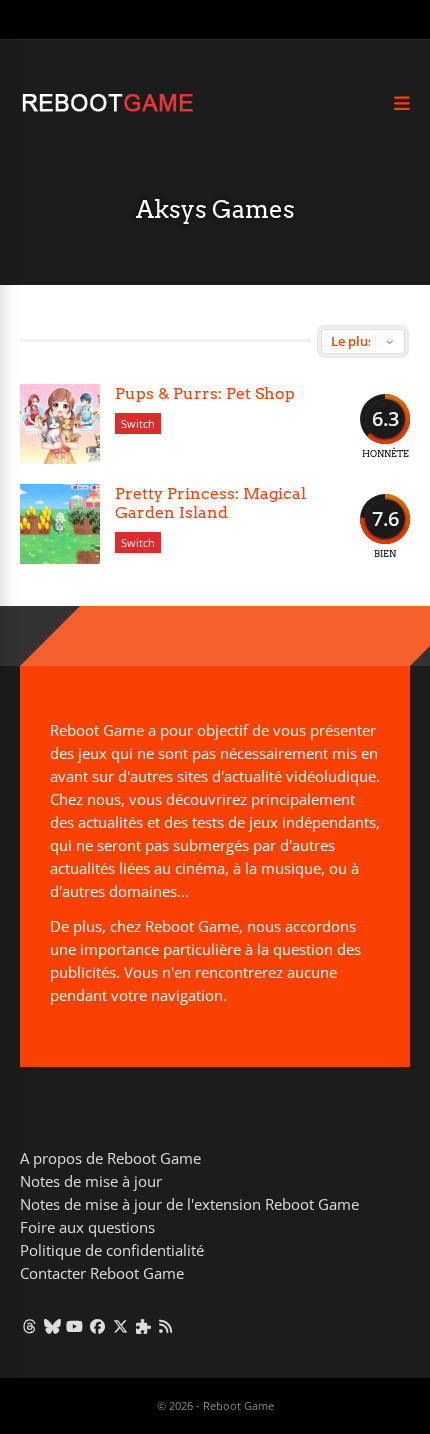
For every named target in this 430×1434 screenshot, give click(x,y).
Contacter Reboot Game (102, 1273)
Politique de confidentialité (112, 1250)
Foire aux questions (87, 1227)
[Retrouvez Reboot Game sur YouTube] (75, 1326)
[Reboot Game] (107, 109)
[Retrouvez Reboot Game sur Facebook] (97, 1326)
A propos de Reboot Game (110, 1158)
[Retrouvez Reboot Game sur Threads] (29, 1326)
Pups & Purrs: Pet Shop (205, 393)
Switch (138, 423)
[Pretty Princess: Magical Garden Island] (60, 524)
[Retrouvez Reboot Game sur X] (120, 1326)
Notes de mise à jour (91, 1181)
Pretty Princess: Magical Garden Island (210, 503)
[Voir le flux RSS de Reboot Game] (166, 1326)
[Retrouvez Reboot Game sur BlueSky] (52, 1326)
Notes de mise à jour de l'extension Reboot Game (189, 1204)
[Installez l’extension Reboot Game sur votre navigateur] (143, 1326)
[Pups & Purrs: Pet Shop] (60, 424)
